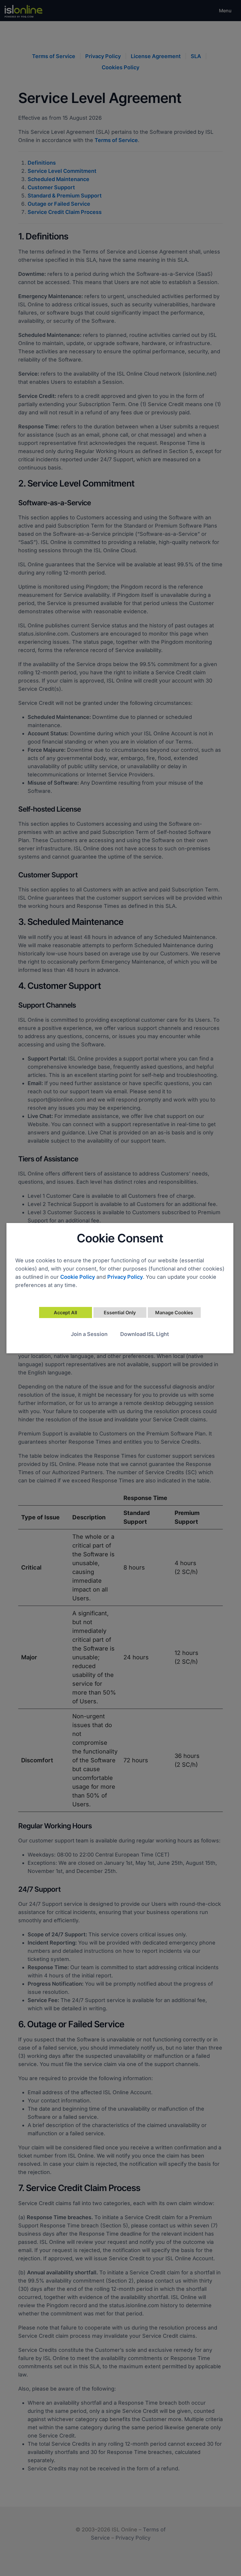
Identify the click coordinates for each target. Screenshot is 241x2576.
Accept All (65, 1313)
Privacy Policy (125, 1277)
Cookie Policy (78, 1277)
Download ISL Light (145, 1334)
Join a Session (89, 1334)
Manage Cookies (174, 1313)
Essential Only (120, 1313)
